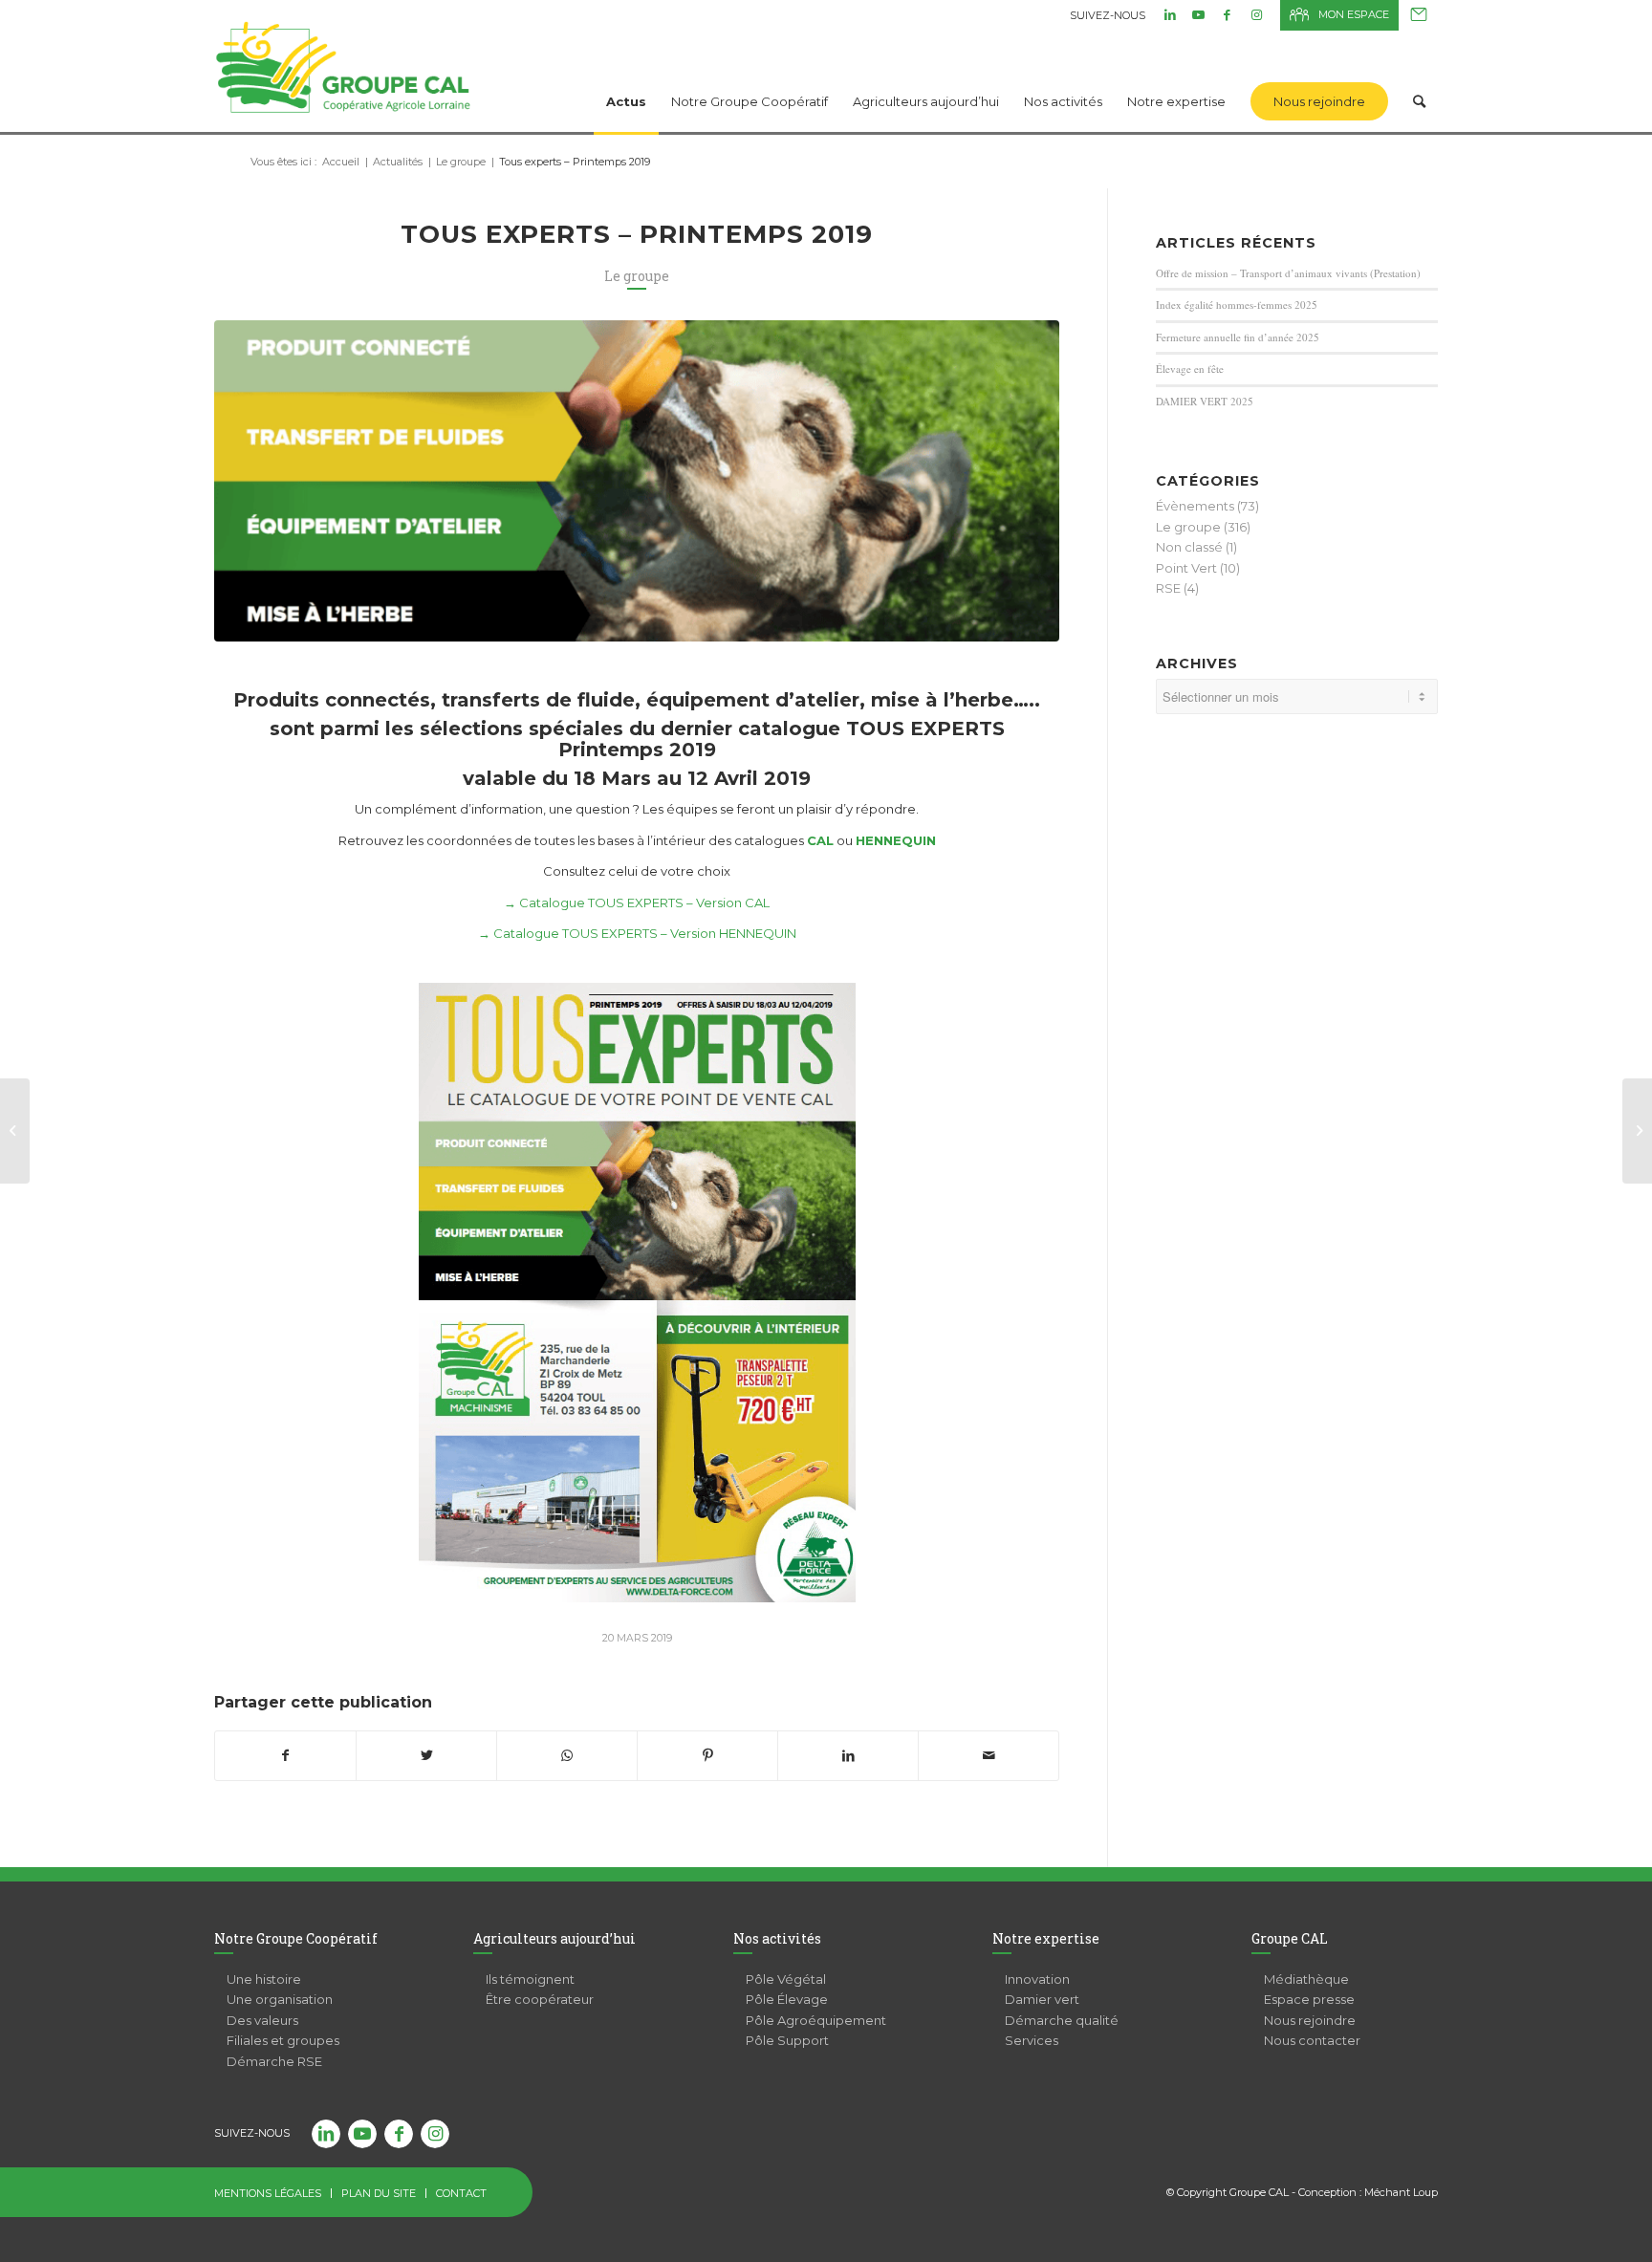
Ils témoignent (530, 1979)
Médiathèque (1306, 1979)
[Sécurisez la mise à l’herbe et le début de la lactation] (1637, 1131)
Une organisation (280, 1999)
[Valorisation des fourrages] (15, 1131)
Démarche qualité (1062, 2020)
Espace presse (1309, 1999)
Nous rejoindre (1310, 2020)
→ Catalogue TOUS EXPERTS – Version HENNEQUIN (637, 933)
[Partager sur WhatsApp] (567, 1756)
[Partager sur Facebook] (285, 1756)
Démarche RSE (274, 2061)
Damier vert (1042, 1999)
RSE (1168, 588)
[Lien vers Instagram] (1256, 14)
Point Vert (1186, 568)
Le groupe (637, 276)
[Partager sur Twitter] (426, 1756)
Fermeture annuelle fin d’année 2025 (1238, 337)
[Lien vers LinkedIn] (1170, 14)
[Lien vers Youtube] (1198, 14)
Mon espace (1354, 14)
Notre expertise (1046, 1938)
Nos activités (777, 1938)
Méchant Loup (1401, 2192)
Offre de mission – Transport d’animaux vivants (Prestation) (1288, 273)
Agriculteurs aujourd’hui (554, 1938)
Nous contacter (1419, 15)
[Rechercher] (1419, 76)
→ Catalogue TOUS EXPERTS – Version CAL (637, 903)
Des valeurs (262, 2020)
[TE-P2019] (637, 481)
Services (1032, 2040)
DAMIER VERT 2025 (1205, 401)
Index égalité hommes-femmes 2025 (1237, 304)
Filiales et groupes (283, 2040)
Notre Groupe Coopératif (296, 1938)
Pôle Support (787, 2040)
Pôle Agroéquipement (816, 2020)
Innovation (1037, 1979)
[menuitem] (626, 76)
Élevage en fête (1190, 369)
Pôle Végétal (786, 1979)
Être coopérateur (540, 1999)
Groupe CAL (1290, 1938)
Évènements (1195, 506)
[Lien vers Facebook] (1227, 14)
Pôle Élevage (787, 1999)
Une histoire (264, 1979)
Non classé (1189, 547)
